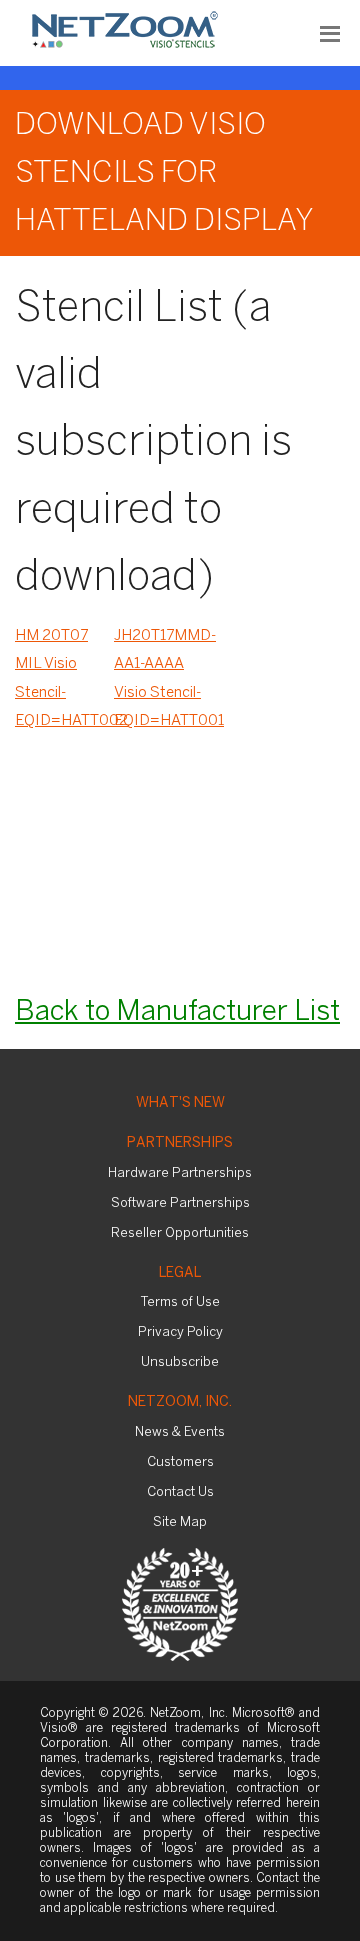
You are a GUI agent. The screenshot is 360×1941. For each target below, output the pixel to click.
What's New (180, 1103)
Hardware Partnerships (180, 1173)
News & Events (180, 1432)
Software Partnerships (180, 1203)
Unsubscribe (180, 1362)
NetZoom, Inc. (180, 1402)
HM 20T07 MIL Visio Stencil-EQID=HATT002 (64, 679)
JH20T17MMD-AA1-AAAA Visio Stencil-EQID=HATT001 (163, 679)
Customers (180, 1462)
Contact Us (180, 1492)
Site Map (180, 1522)
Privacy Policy (180, 1332)
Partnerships (180, 1143)
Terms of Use (180, 1302)
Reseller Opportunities (180, 1233)
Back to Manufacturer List (177, 1012)
